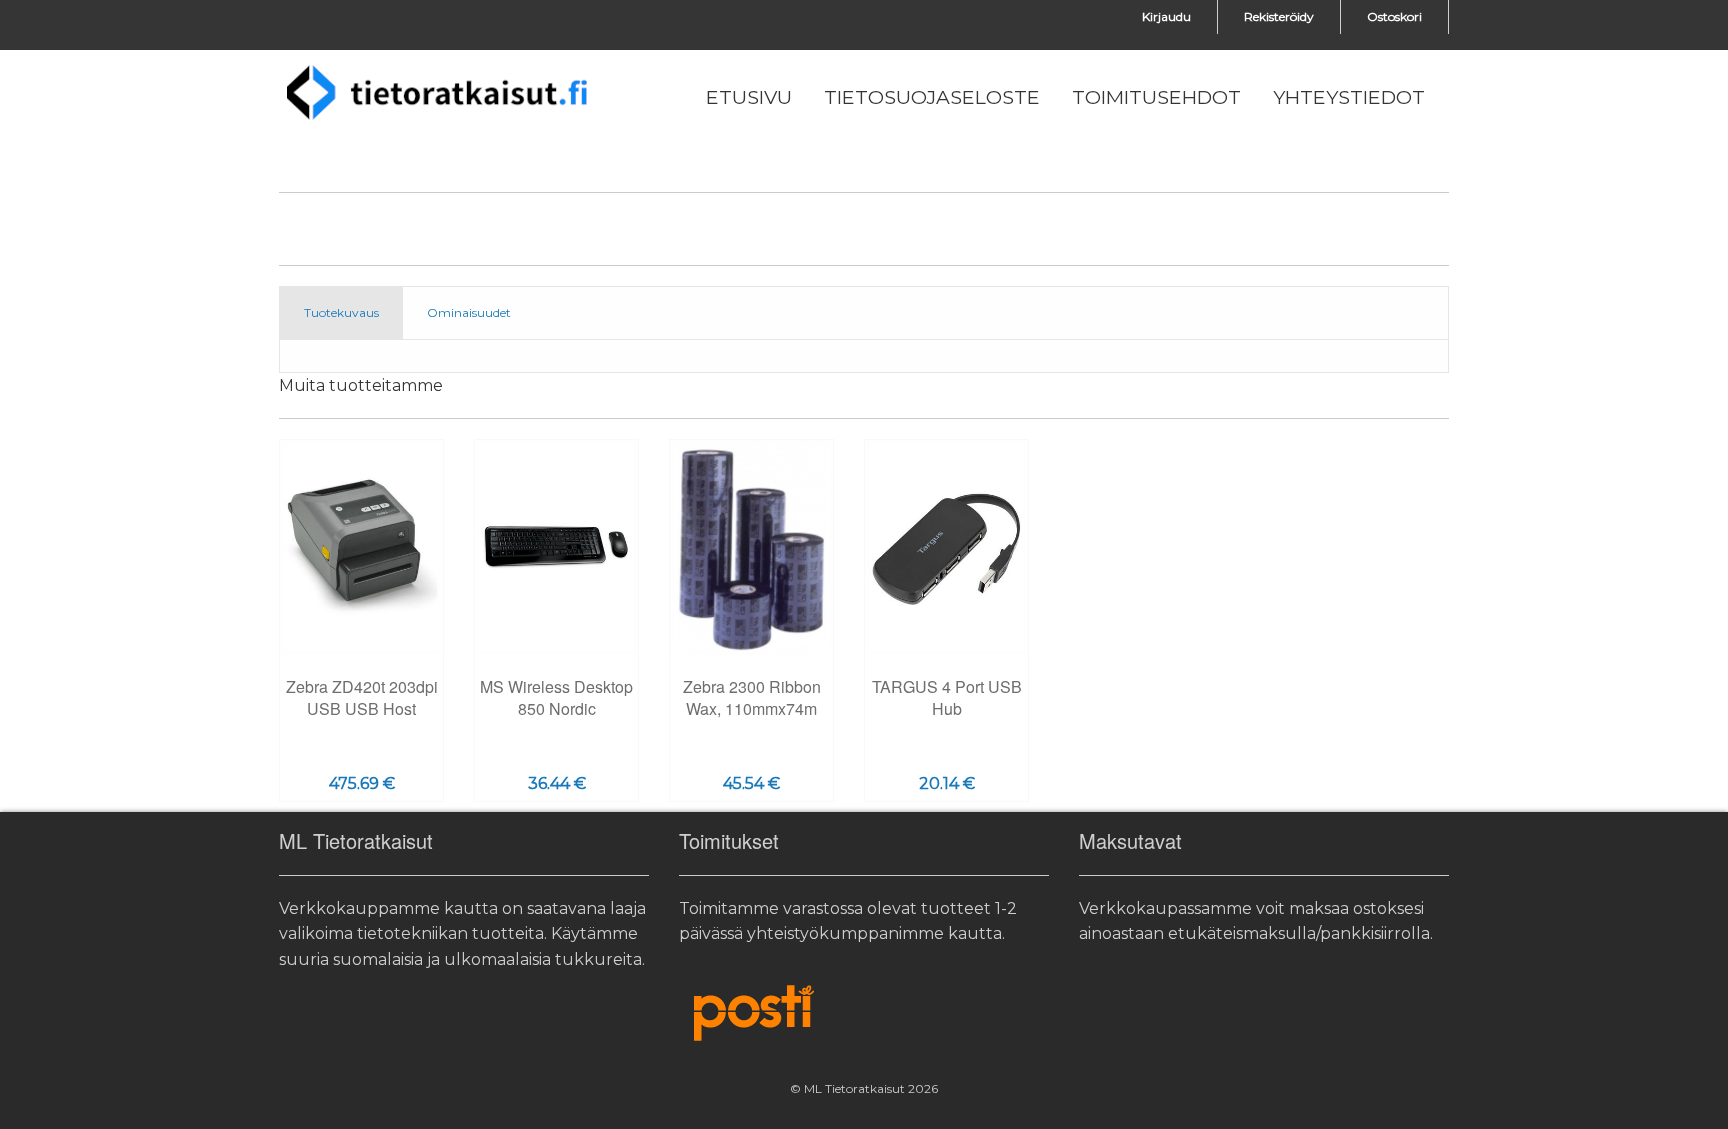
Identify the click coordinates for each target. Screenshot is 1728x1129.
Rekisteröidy (1279, 16)
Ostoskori (1394, 16)
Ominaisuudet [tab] (469, 312)
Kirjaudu (1166, 16)
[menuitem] (749, 98)
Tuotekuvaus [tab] (341, 312)
